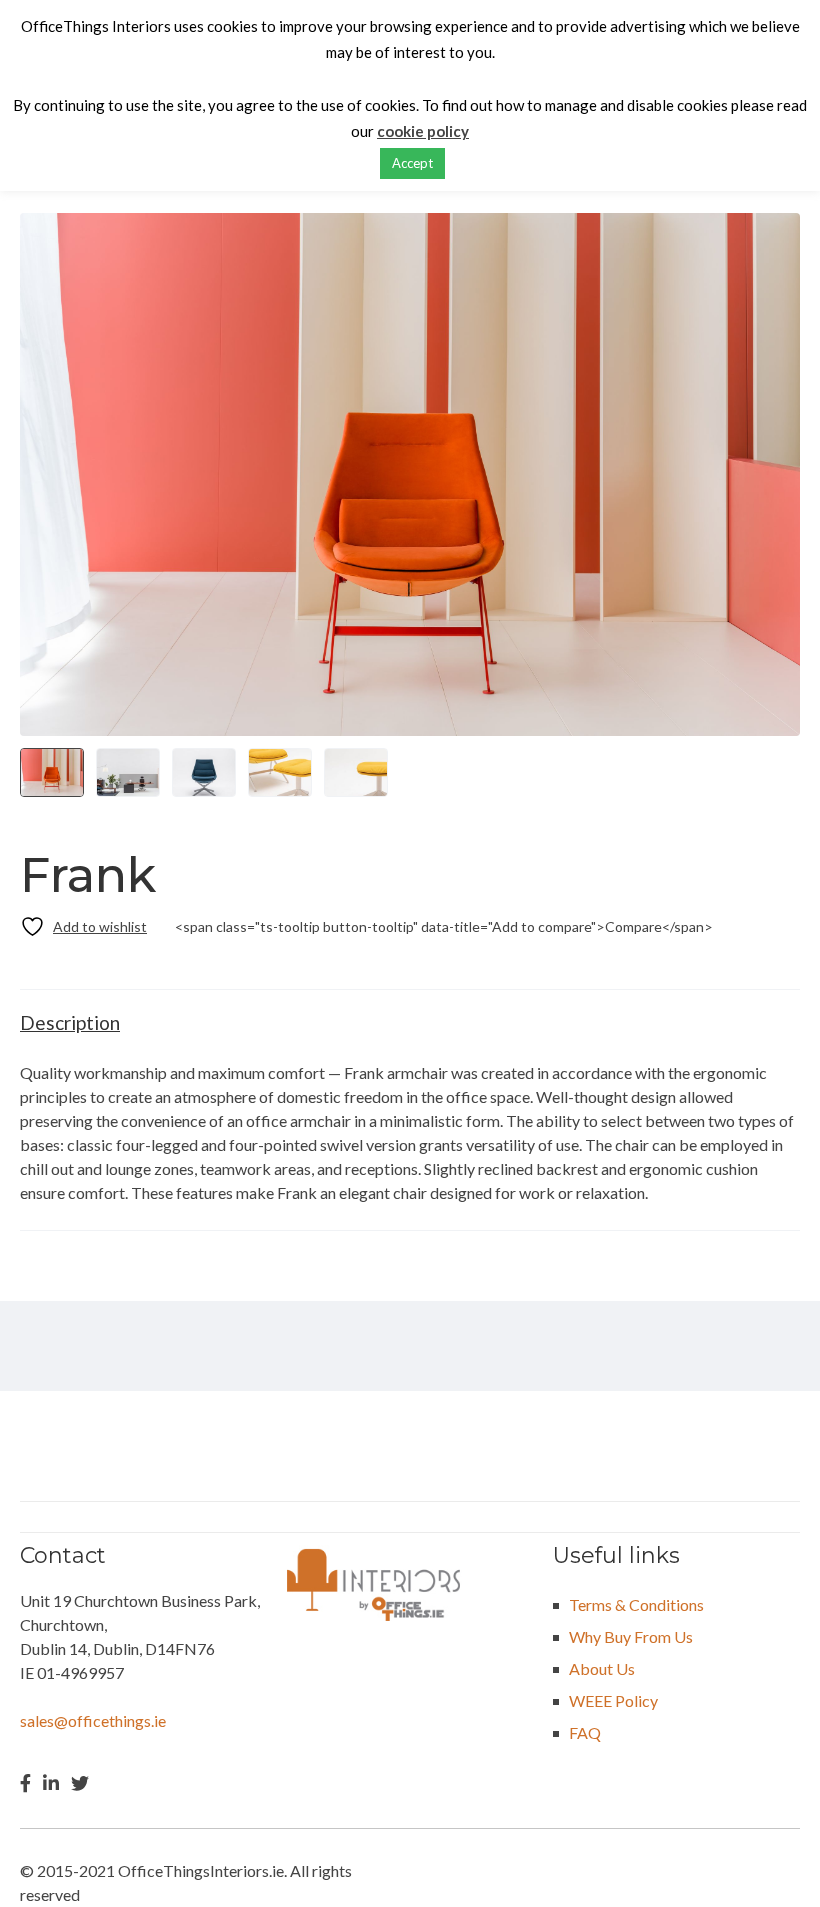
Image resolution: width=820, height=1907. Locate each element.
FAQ (585, 1732)
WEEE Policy (613, 1700)
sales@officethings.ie (93, 1720)
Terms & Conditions (636, 1604)
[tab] (70, 1023)
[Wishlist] (83, 926)
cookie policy (423, 131)
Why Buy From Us (631, 1636)
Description (70, 1022)
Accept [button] (412, 163)
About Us (602, 1668)
